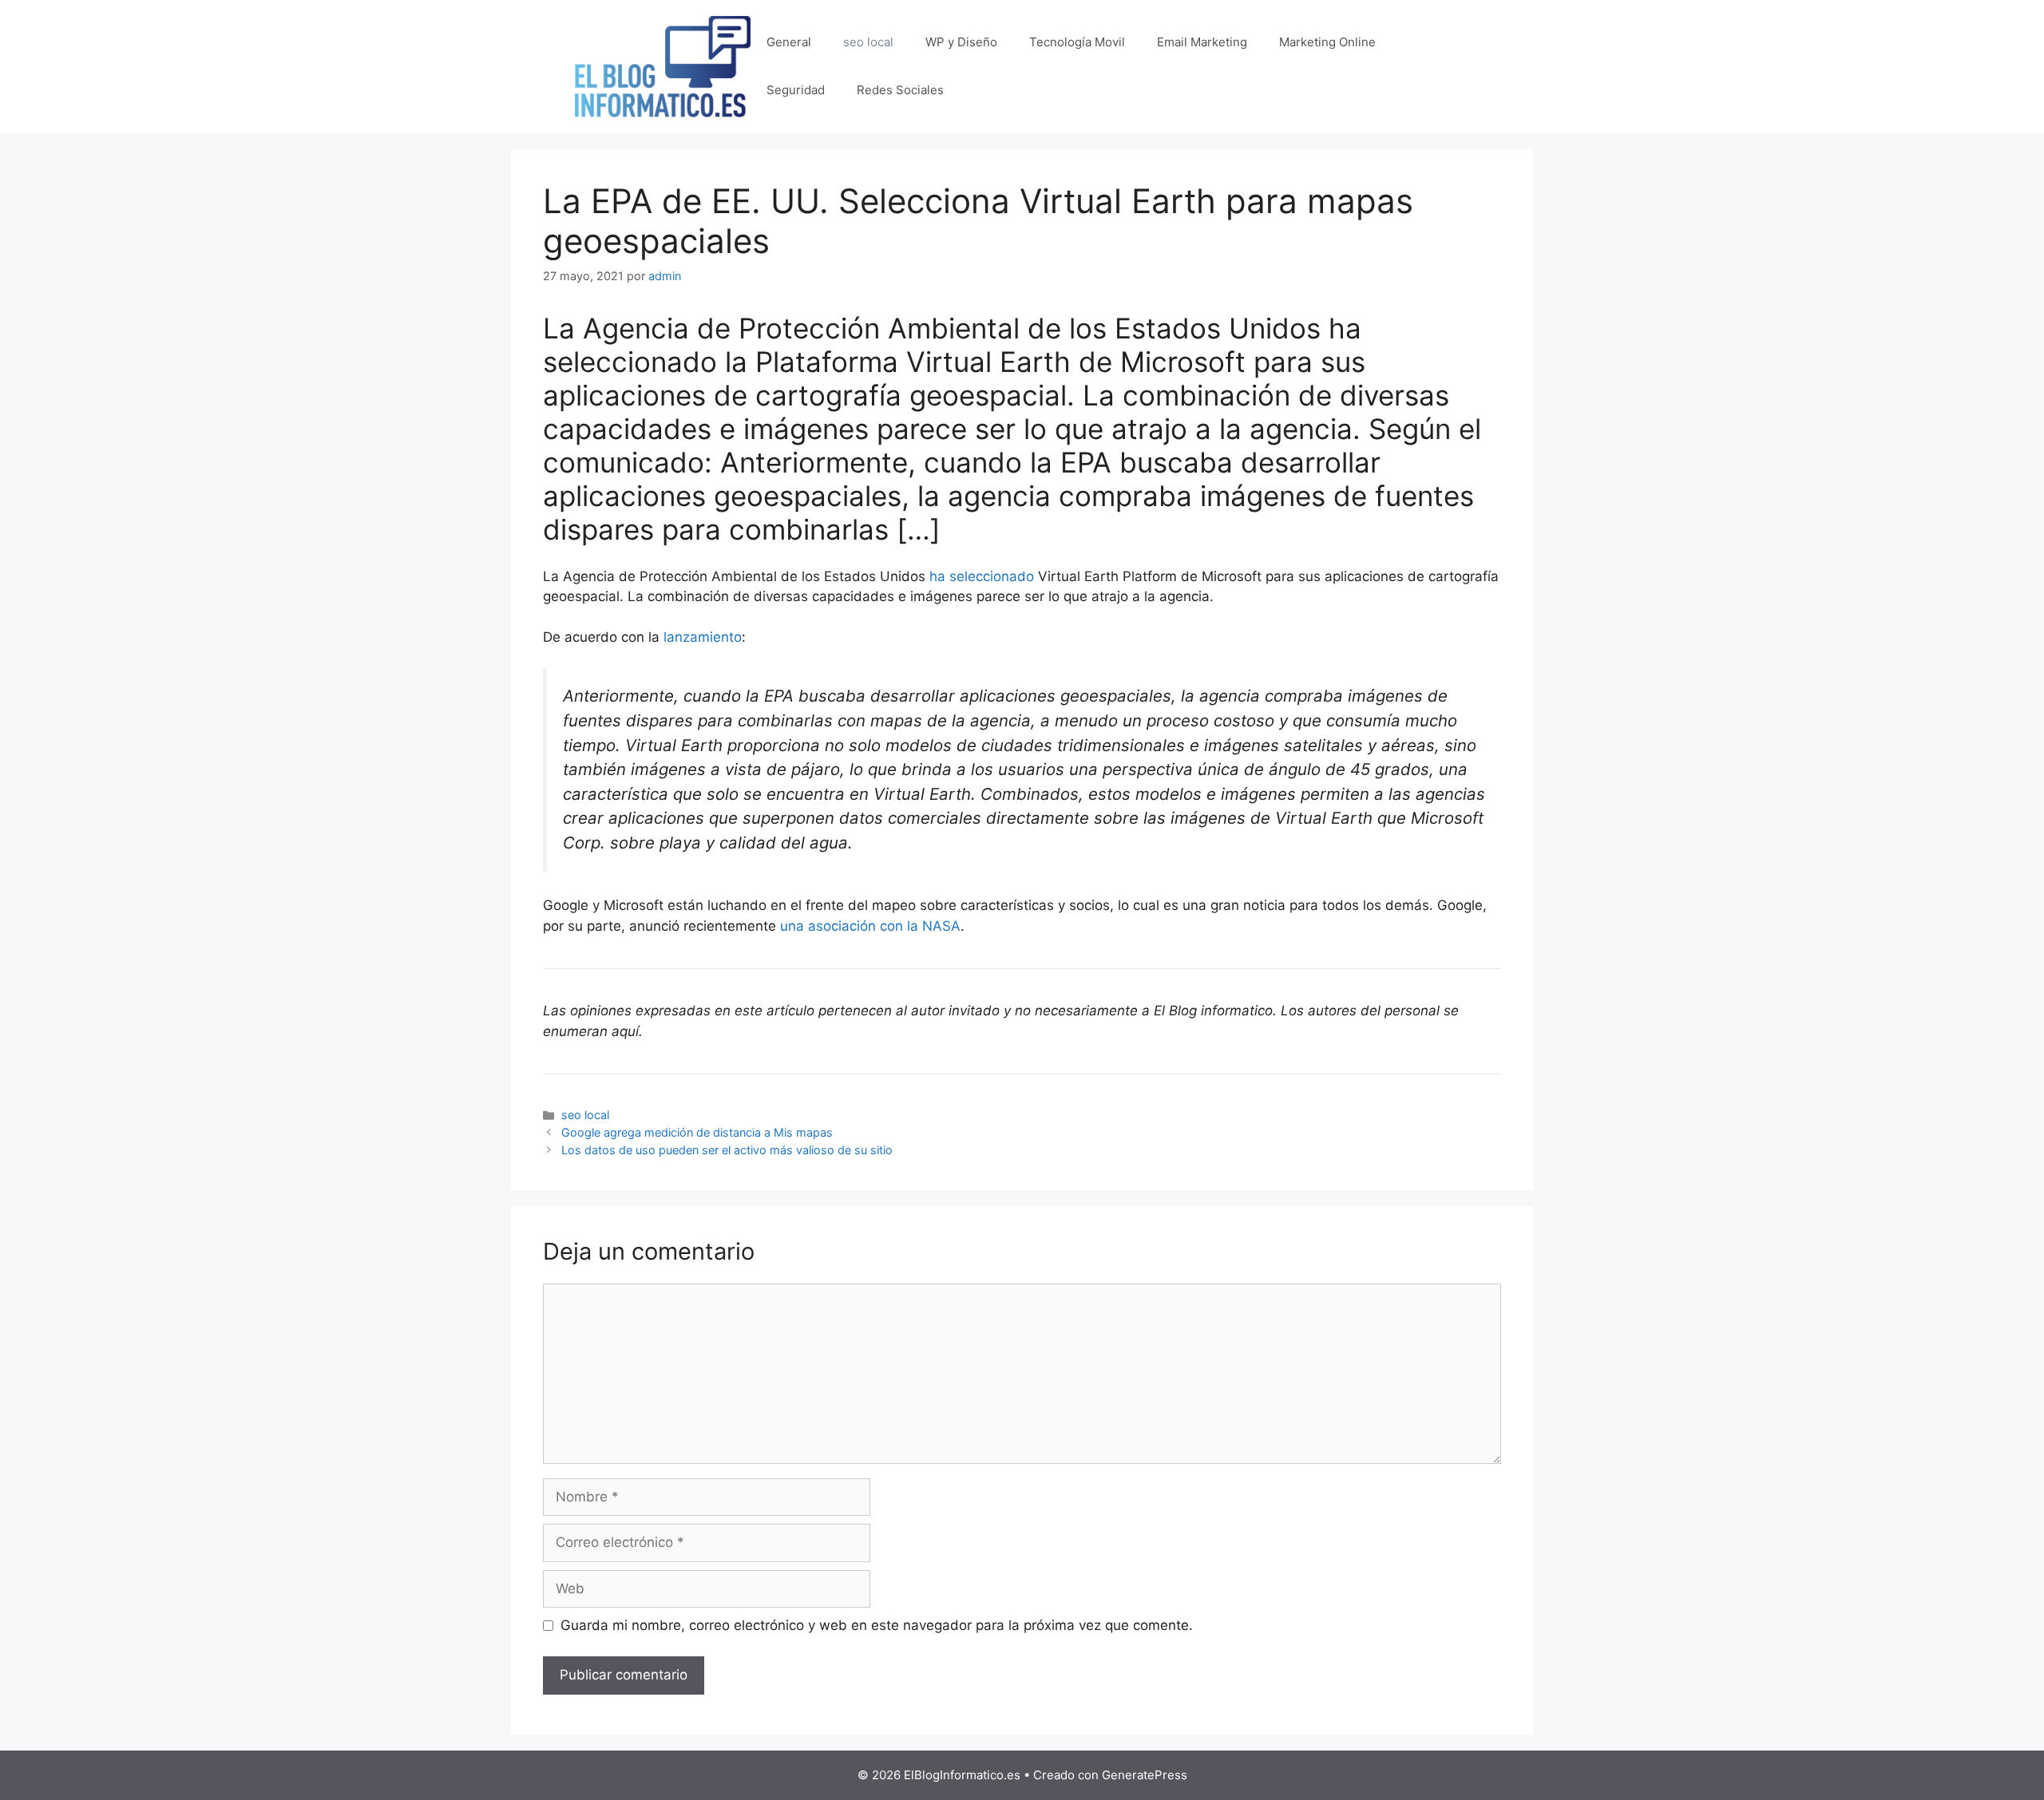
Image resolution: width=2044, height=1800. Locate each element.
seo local (868, 42)
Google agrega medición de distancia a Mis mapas (697, 1132)
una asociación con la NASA (868, 926)
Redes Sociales (900, 90)
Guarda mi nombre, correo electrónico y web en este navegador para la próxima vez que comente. (877, 1625)
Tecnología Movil (1077, 42)
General (789, 42)
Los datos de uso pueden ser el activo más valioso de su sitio (727, 1150)
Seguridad (796, 90)
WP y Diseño (961, 42)
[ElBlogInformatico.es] (663, 65)
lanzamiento (703, 637)
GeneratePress (1145, 1775)
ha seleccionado (982, 576)
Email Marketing (1202, 42)
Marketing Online (1327, 42)
